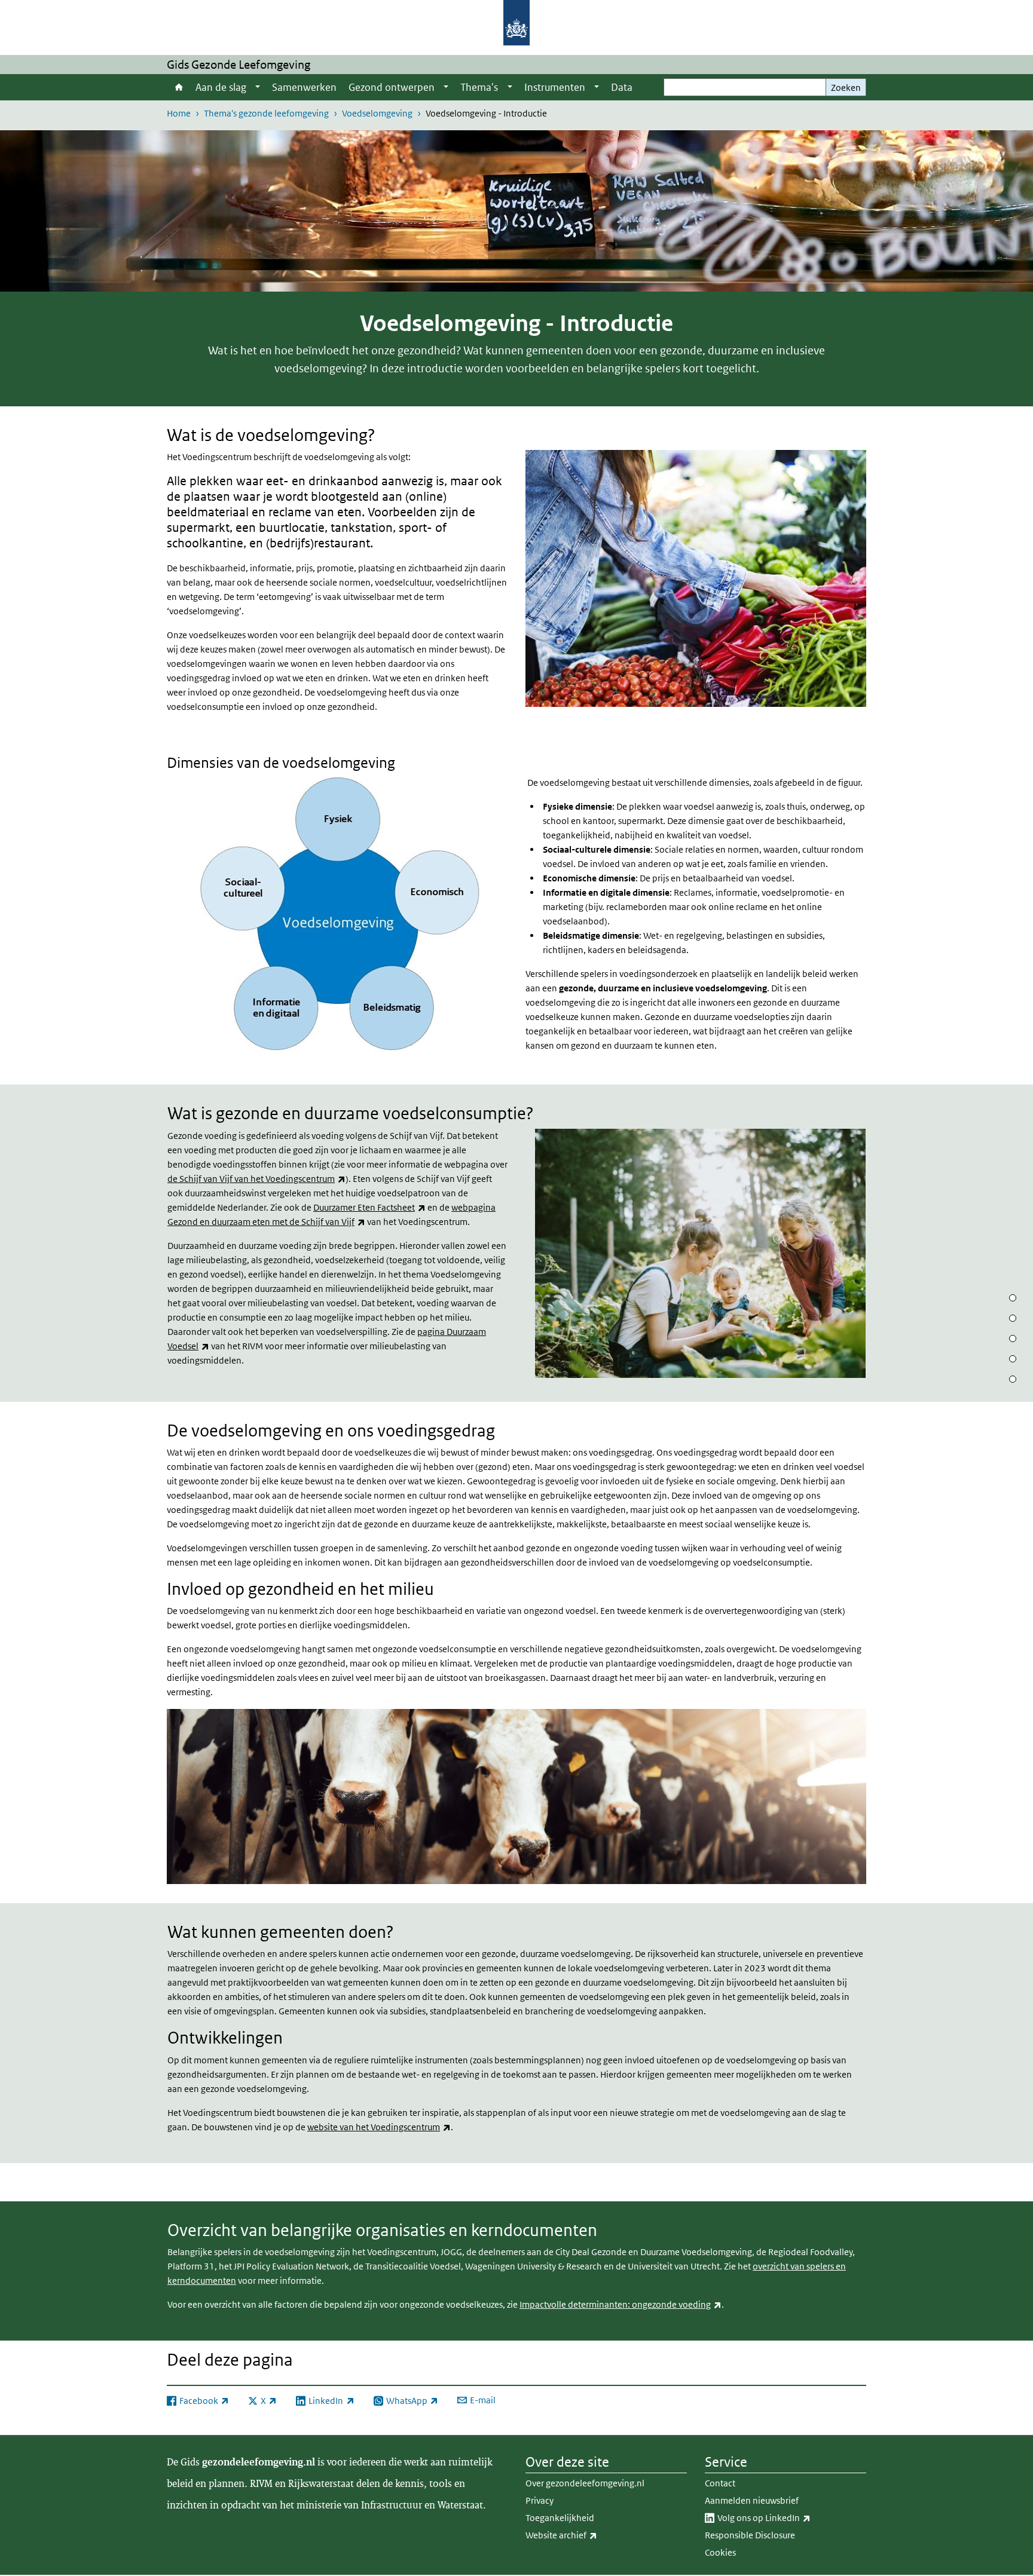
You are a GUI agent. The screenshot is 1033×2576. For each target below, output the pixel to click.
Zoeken (846, 88)
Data (622, 87)
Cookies (720, 2552)
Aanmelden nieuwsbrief (752, 2500)
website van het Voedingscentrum (379, 2127)
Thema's (479, 87)
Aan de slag (221, 87)
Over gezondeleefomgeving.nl (585, 2483)
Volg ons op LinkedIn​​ (790, 2517)
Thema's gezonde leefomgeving (266, 113)
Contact (720, 2483)
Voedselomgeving (377, 113)
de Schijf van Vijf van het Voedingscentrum (256, 1179)
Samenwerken (304, 87)
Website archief (588, 2535)
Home (178, 87)
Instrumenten (555, 87)
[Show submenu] (258, 87)
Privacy (540, 2500)
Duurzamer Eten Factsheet (369, 1207)
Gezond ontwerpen (392, 87)
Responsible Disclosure (750, 2535)
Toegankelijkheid (560, 2518)
